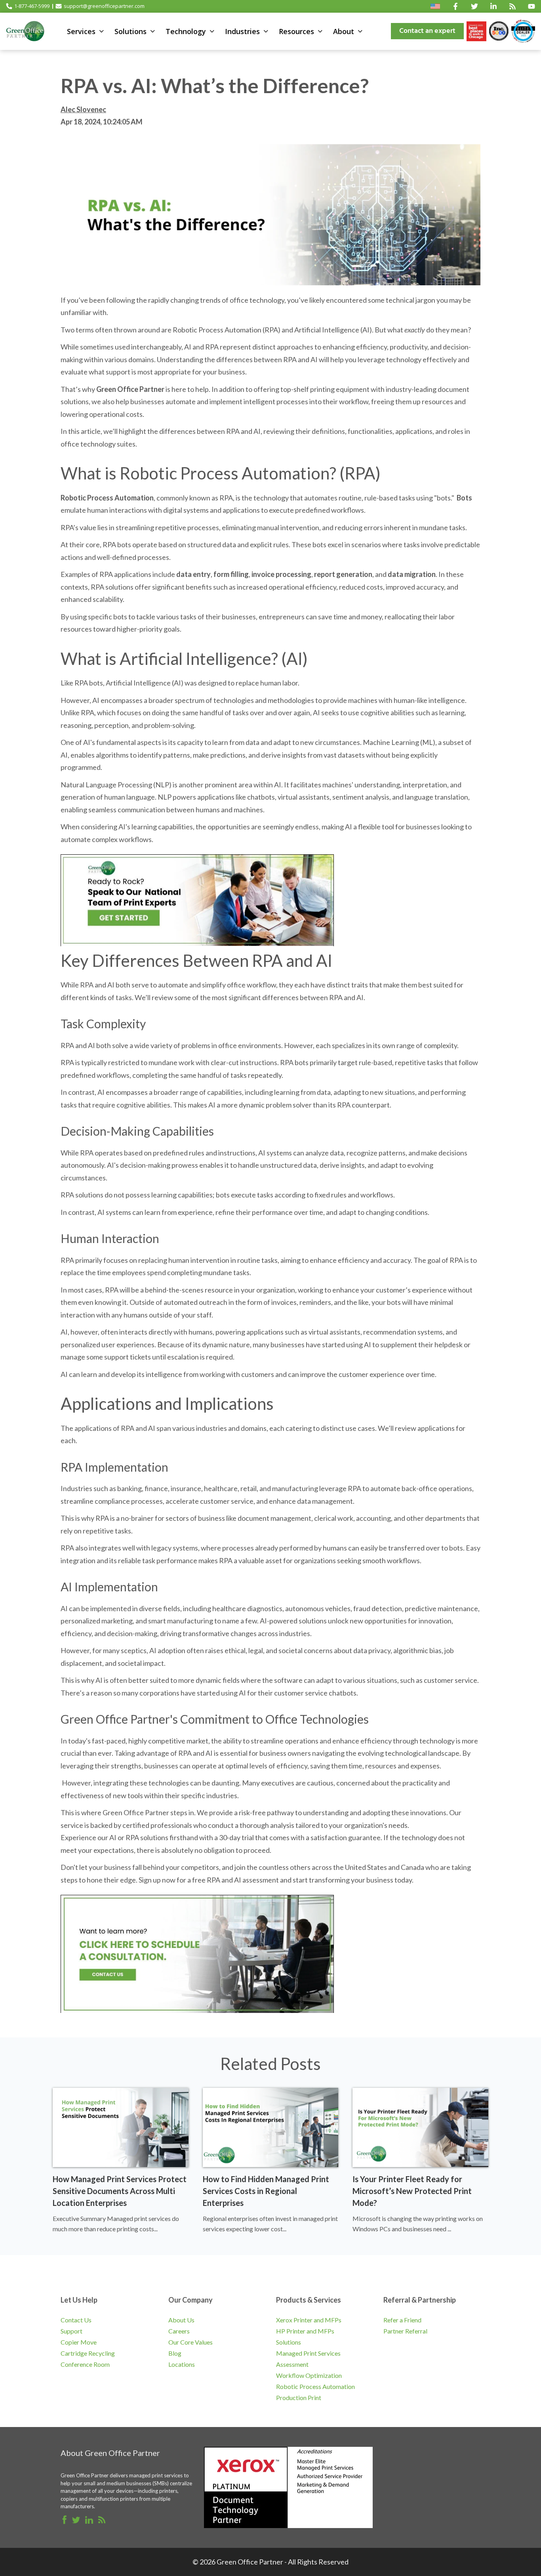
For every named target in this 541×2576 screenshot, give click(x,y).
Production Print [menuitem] (299, 2397)
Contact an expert (427, 31)
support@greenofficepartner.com (104, 6)
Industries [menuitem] (242, 31)
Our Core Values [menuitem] (190, 2342)
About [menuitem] (344, 31)
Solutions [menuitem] (130, 31)
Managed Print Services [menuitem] (308, 2353)
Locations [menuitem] (182, 2364)
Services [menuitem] (81, 31)
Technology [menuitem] (186, 31)
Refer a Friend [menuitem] (402, 2320)
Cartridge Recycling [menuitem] (88, 2353)
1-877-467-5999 (32, 6)
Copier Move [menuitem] (79, 2342)
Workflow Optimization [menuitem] (309, 2375)
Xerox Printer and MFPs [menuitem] (309, 2320)
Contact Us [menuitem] (76, 2320)
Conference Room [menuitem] (85, 2364)
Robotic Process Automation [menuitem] (315, 2386)
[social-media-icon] (455, 6)
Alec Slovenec (83, 109)
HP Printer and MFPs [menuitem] (305, 2331)
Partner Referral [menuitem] (405, 2331)
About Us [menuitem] (181, 2320)
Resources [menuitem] (296, 31)
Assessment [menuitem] (292, 2364)
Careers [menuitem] (179, 2331)
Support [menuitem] (71, 2331)
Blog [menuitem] (175, 2353)
